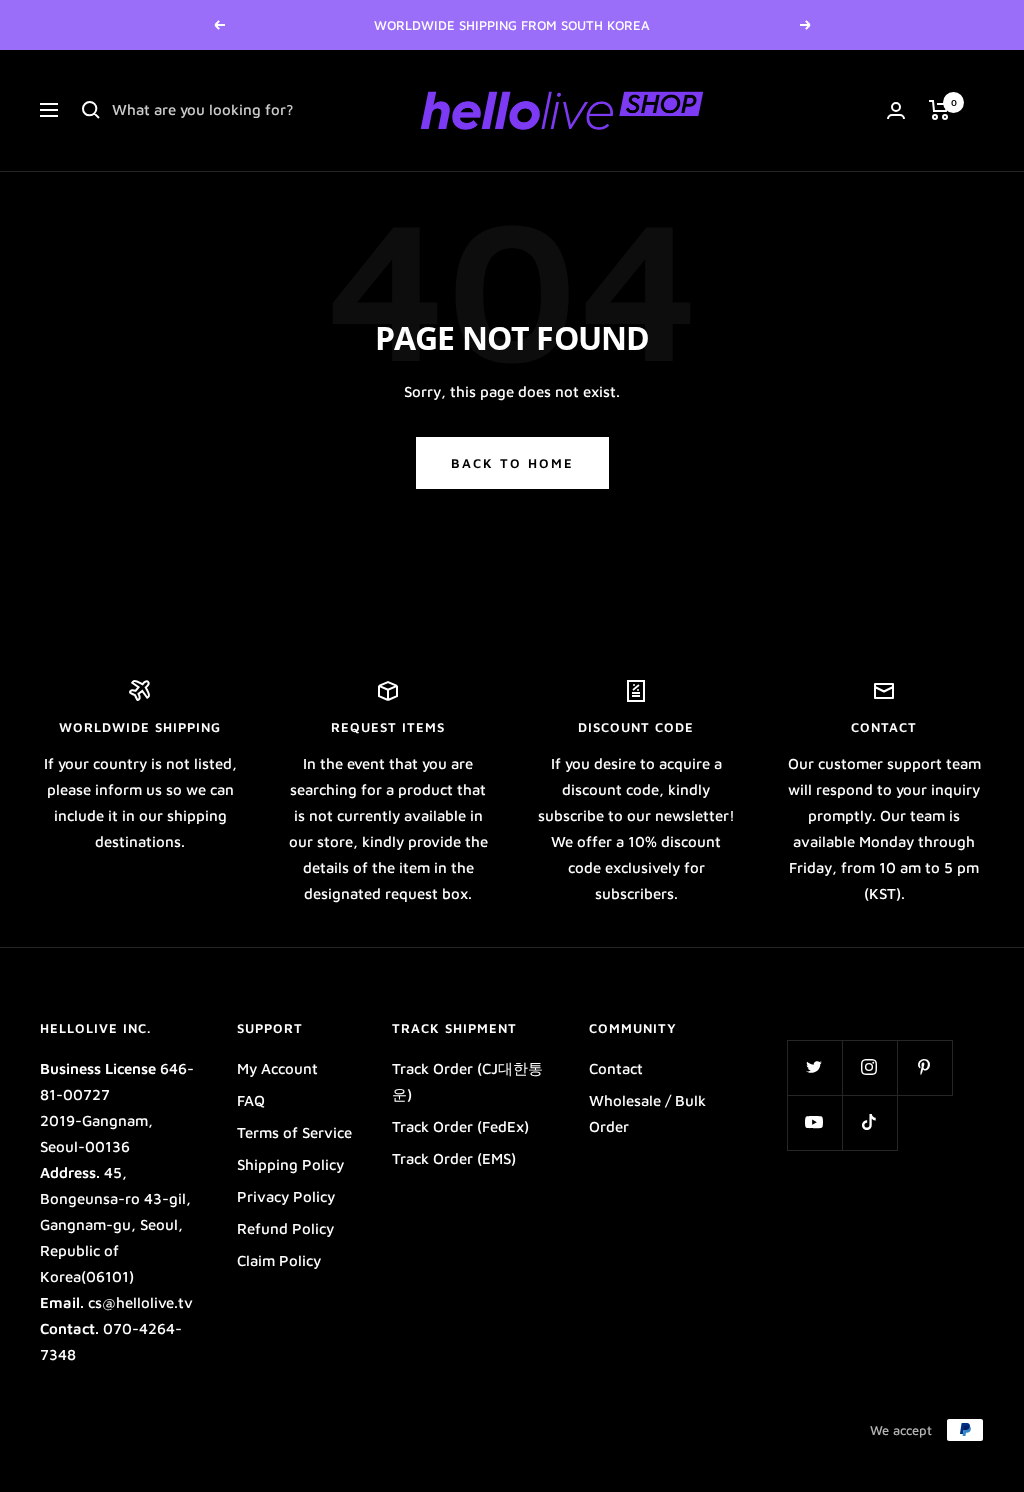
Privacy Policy (286, 1196)
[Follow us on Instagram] (869, 1067)
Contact (616, 1068)
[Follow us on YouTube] (814, 1122)
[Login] (896, 110)
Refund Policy (285, 1228)
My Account (277, 1068)
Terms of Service (294, 1132)
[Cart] (939, 110)
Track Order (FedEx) (460, 1126)
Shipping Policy (290, 1164)
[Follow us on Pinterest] (924, 1067)
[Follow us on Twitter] (814, 1067)
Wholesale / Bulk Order (647, 1113)
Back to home (512, 463)
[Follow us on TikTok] (869, 1122)
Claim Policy (279, 1260)
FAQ (251, 1100)
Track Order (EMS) (454, 1158)
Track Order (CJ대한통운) (467, 1081)
